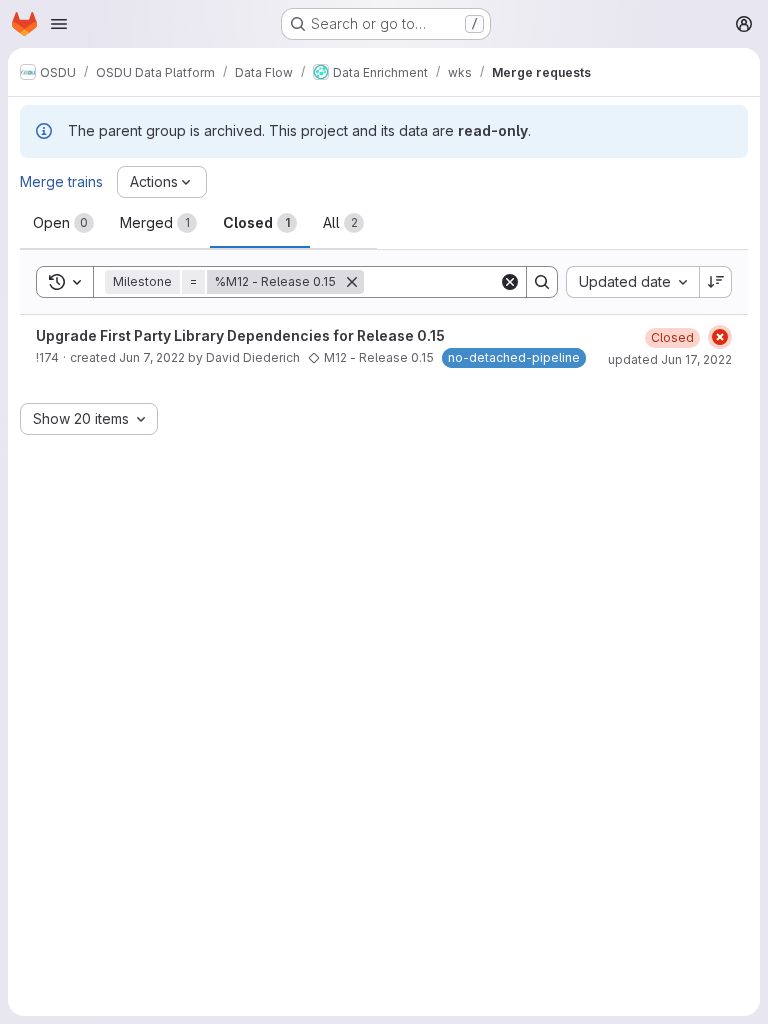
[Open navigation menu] (59, 24)
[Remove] (352, 282)
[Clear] (510, 282)
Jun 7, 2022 (152, 357)
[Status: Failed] (720, 337)
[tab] (63, 223)
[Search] (542, 282)
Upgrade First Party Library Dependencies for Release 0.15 (240, 335)
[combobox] (632, 282)
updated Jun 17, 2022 (670, 359)
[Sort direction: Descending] (716, 282)
